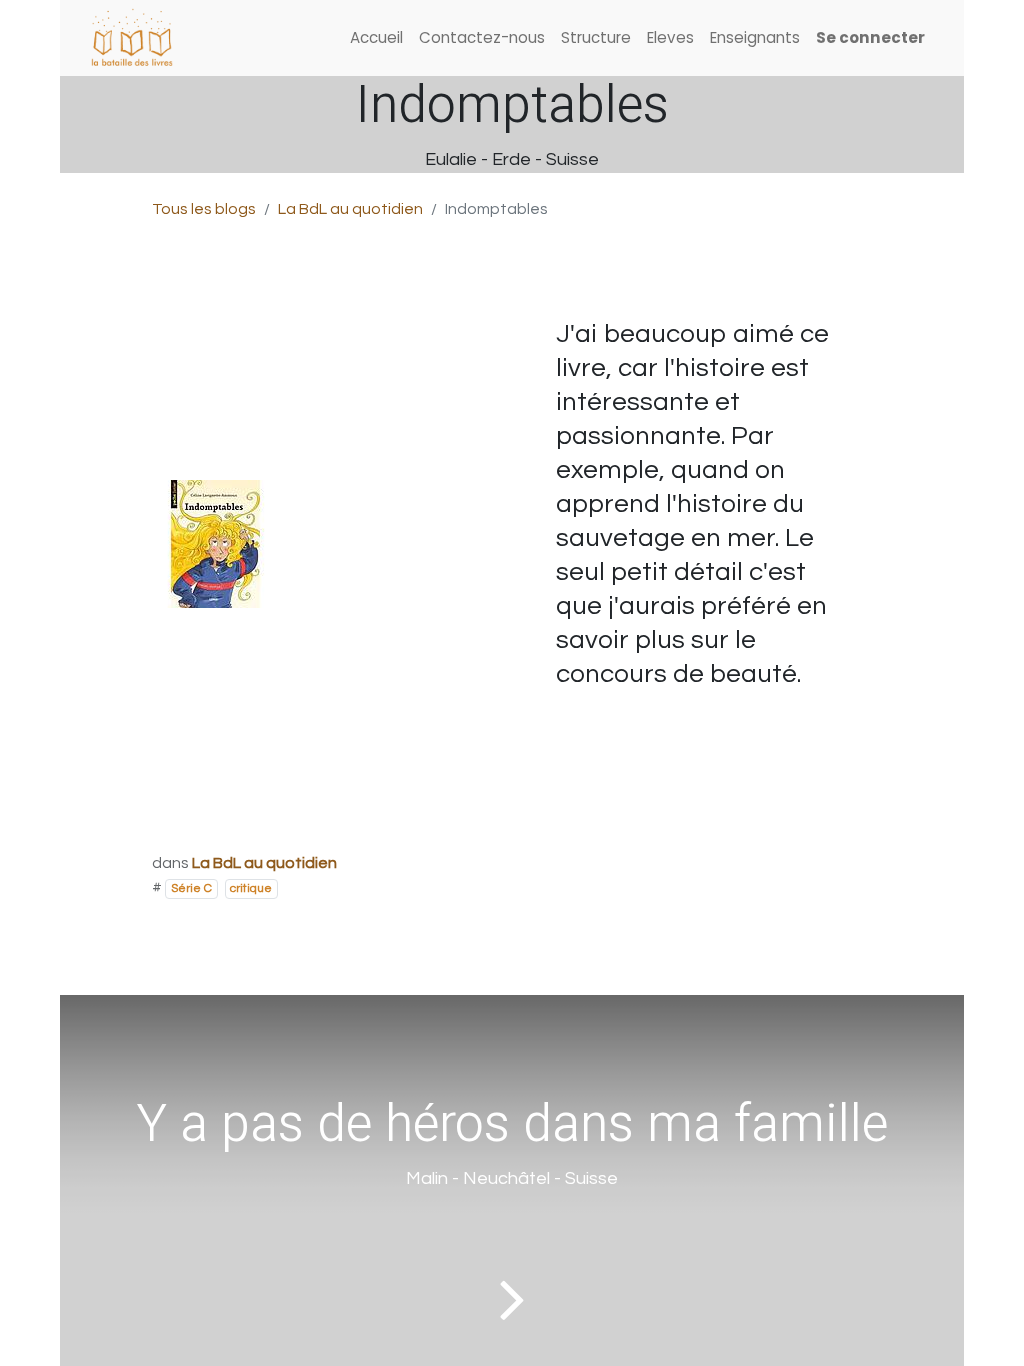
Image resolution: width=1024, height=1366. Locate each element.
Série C (191, 888)
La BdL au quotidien (350, 209)
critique (251, 888)
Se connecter (870, 37)
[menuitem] (376, 38)
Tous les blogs (204, 209)
